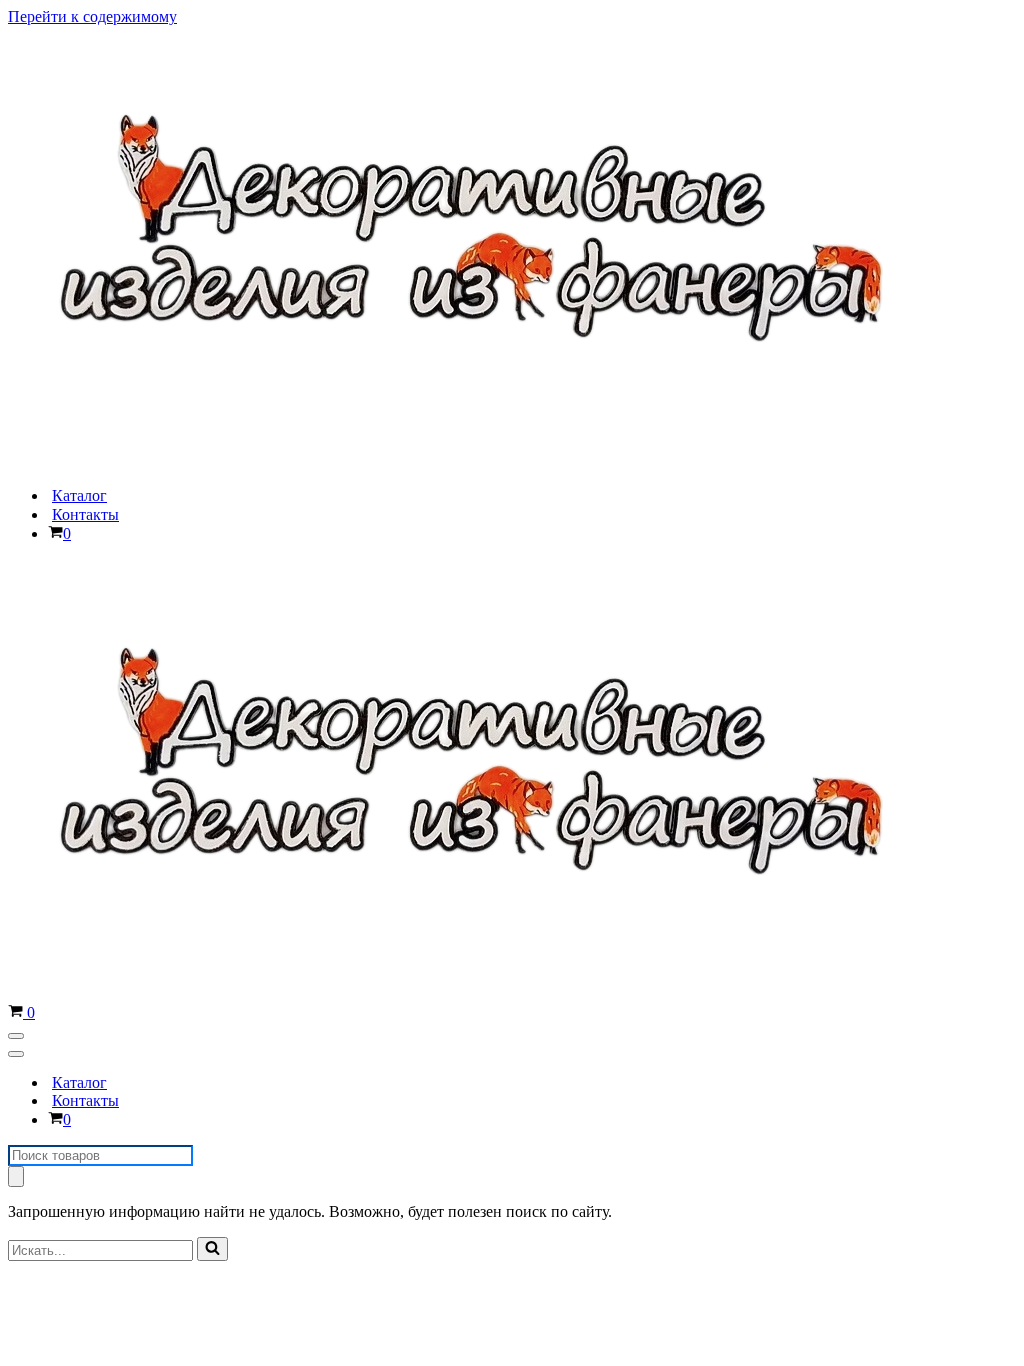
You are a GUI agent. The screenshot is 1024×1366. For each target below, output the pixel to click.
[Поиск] (16, 1176)
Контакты (85, 514)
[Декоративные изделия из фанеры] (486, 460)
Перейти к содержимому (92, 16)
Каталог (79, 495)
